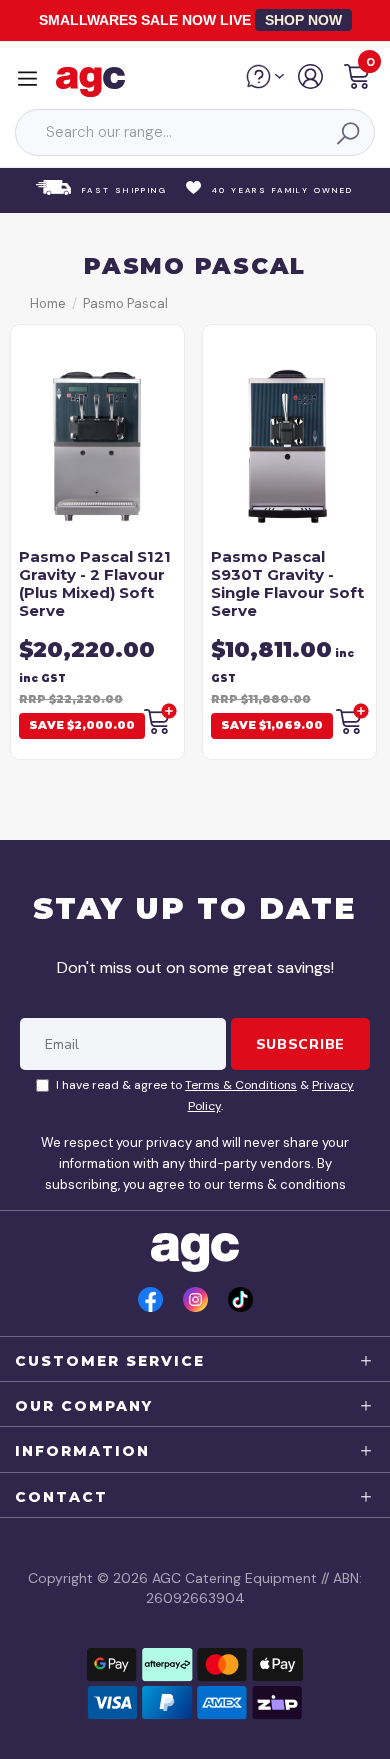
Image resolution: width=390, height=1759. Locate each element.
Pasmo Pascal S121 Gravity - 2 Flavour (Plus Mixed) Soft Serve (95, 583)
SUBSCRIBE (300, 1044)
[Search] (347, 133)
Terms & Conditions (241, 1085)
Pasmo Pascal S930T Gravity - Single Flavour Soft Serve (287, 583)
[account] (311, 84)
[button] (357, 79)
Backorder (159, 719)
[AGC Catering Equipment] (95, 81)
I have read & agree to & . (205, 1095)
